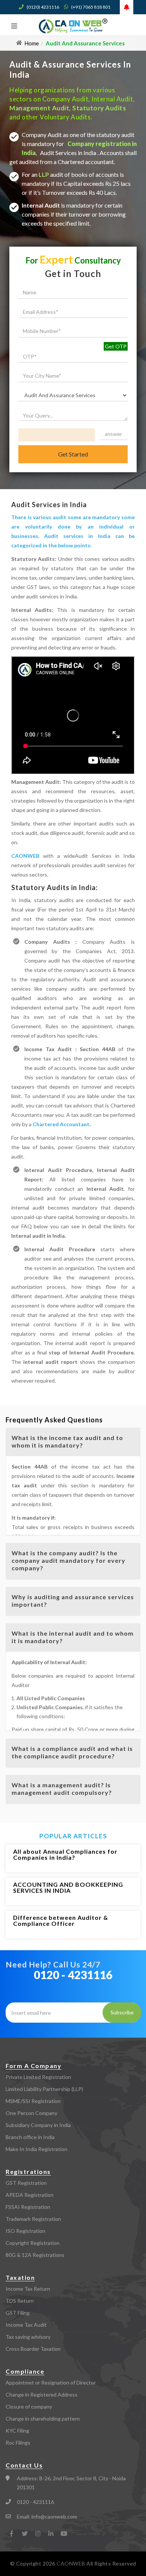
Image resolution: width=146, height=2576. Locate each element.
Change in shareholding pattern (43, 2419)
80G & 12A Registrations (35, 2255)
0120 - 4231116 (73, 1975)
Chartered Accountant (61, 1124)
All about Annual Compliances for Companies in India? (65, 1854)
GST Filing (18, 2313)
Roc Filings (18, 2443)
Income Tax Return (28, 2289)
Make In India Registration (36, 2149)
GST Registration (26, 2183)
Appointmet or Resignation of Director (51, 2382)
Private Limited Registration (38, 2077)
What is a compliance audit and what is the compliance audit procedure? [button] (72, 1752)
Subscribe (122, 2012)
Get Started (73, 454)
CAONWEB (25, 856)
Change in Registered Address (42, 2394)
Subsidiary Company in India (38, 2125)
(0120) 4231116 (43, 7)
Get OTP (116, 346)
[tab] (73, 1442)
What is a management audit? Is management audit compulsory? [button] (62, 1789)
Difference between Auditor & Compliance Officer (61, 1920)
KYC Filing (17, 2431)
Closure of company (29, 2407)
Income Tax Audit (26, 2325)
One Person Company (31, 2113)
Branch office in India (30, 2137)
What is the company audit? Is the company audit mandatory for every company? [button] (69, 1560)
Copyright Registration (33, 2243)
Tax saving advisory (28, 2337)
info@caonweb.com (54, 2516)
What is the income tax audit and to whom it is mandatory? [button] (67, 1441)
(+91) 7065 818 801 (91, 7)
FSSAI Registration (28, 2207)
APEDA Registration (30, 2195)
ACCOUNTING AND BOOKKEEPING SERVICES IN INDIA (68, 1887)
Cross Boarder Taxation (33, 2349)
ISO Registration (25, 2231)
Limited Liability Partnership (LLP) (44, 2089)
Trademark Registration (33, 2219)
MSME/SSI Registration (33, 2101)
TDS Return (20, 2301)
